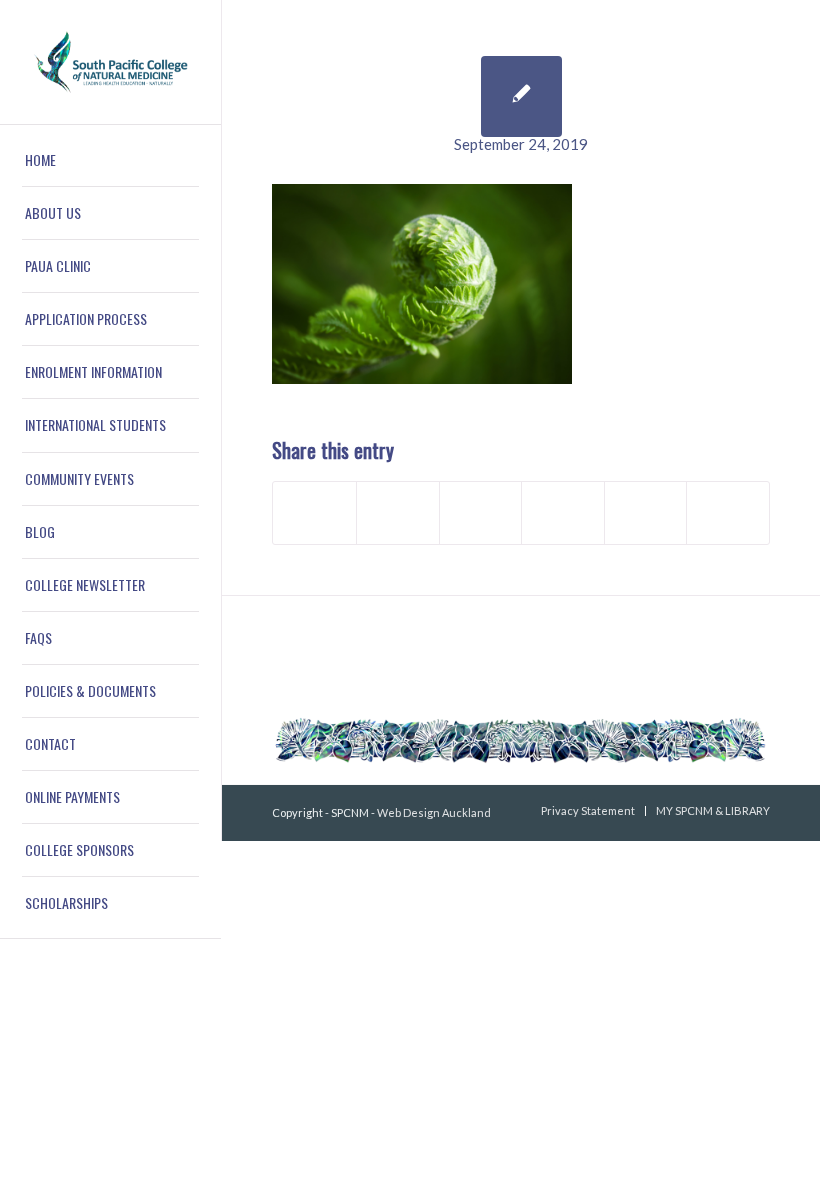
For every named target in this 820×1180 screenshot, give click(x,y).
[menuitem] (110, 160)
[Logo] (110, 62)
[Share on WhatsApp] (481, 513)
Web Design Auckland (434, 812)
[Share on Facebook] (314, 513)
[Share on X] (398, 513)
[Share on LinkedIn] (646, 513)
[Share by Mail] (728, 513)
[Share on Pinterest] (563, 513)
